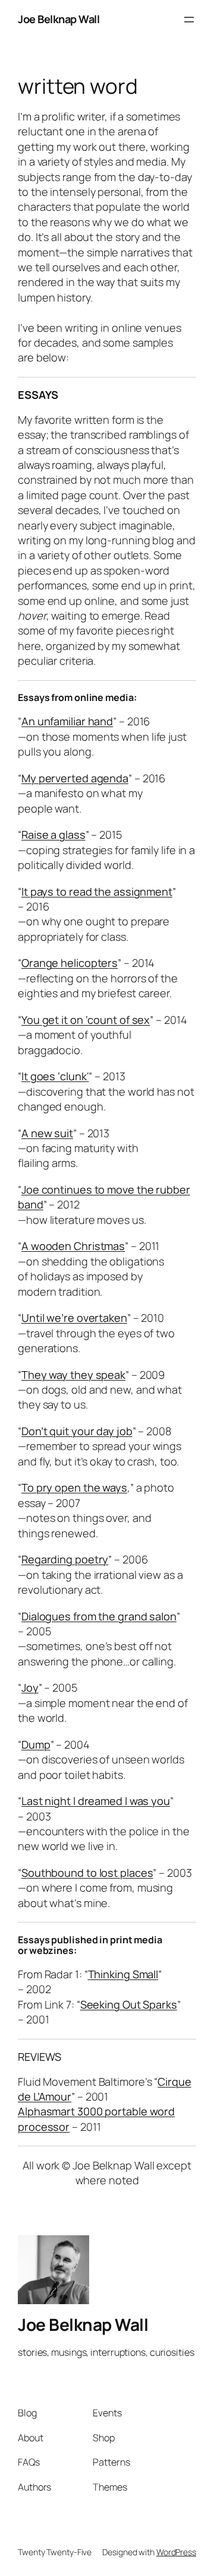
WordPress (176, 2552)
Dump (36, 1744)
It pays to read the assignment (97, 892)
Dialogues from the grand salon (99, 1616)
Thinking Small (123, 1974)
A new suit (47, 1133)
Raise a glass (53, 835)
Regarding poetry (65, 1559)
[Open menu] (189, 20)
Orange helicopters (70, 963)
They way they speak (73, 1375)
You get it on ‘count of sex (86, 1020)
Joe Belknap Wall (59, 19)
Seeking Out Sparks (129, 2004)
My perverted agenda (75, 778)
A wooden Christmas (73, 1246)
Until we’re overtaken (74, 1318)
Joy (30, 1687)
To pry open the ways (74, 1487)
